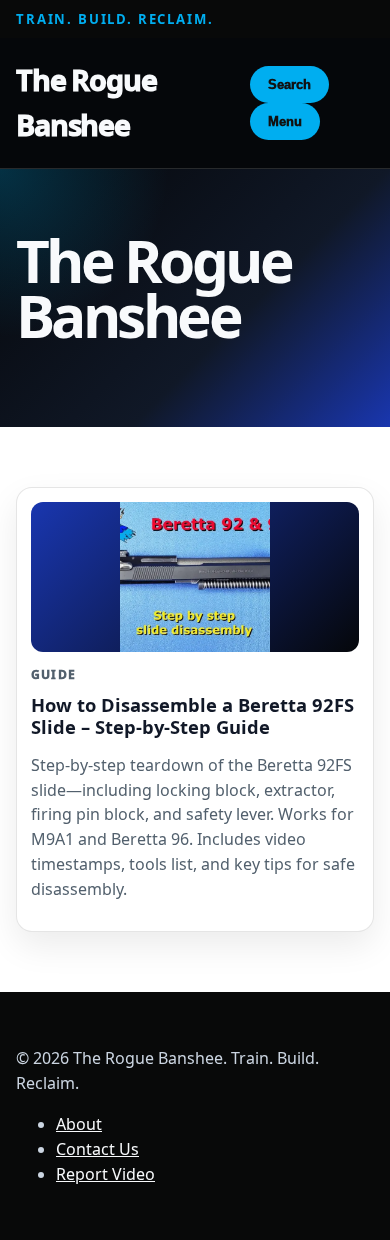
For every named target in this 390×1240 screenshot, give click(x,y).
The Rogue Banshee (86, 102)
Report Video (105, 1174)
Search (289, 84)
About (79, 1124)
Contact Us (97, 1149)
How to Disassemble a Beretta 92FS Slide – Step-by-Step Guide (192, 715)
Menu (285, 121)
